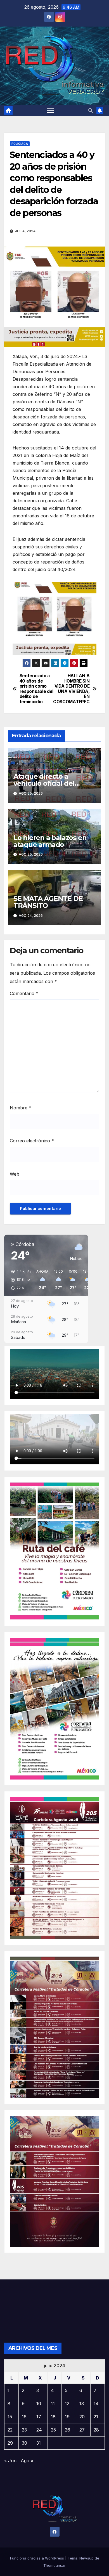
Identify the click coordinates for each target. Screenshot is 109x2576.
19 (67, 2417)
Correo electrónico (32, 1141)
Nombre (21, 1108)
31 (39, 2443)
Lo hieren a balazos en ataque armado (50, 841)
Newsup (87, 2558)
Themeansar (54, 2565)
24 (39, 2430)
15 (10, 2417)
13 (82, 2404)
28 (96, 2430)
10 (39, 2404)
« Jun (10, 2461)
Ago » (27, 2461)
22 (10, 2430)
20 (82, 2417)
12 (67, 2404)
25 (53, 2430)
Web (15, 1174)
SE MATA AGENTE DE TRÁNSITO (48, 902)
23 (24, 2430)
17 (39, 2417)
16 (24, 2417)
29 (10, 2443)
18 (53, 2417)
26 (67, 2430)
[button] (91, 110)
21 (96, 2417)
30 (24, 2443)
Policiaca (20, 144)
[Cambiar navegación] (51, 110)
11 (53, 2404)
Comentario (24, 993)
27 (82, 2430)
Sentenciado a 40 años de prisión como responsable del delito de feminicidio (36, 689)
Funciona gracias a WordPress (38, 2558)
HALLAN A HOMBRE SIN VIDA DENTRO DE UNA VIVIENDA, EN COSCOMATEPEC (72, 689)
